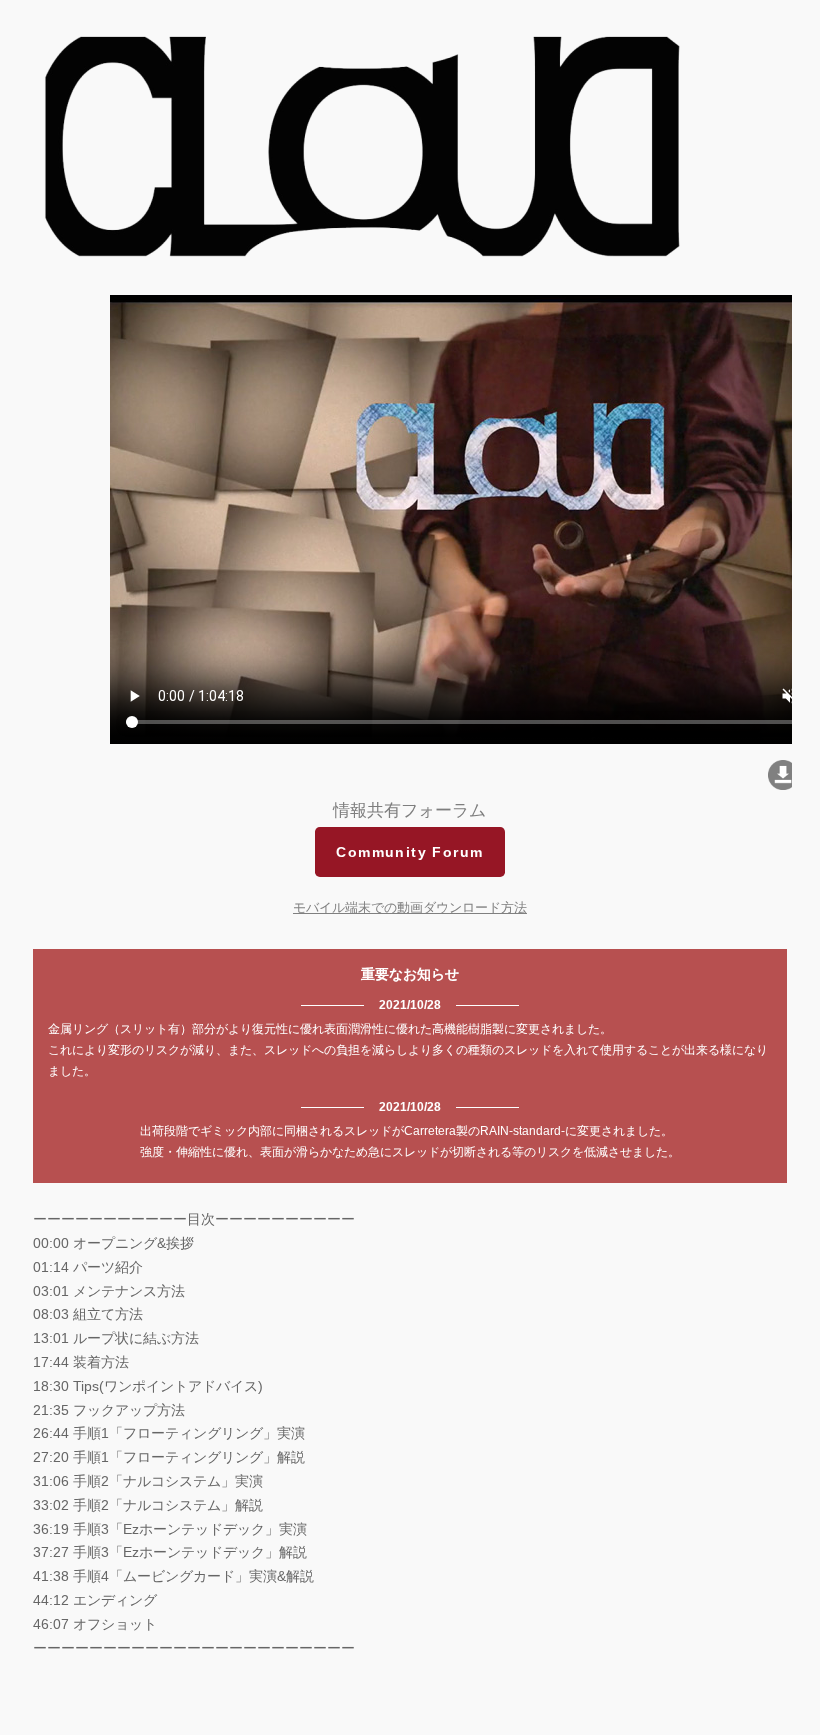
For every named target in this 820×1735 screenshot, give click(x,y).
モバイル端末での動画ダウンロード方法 (410, 908)
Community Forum (409, 852)
